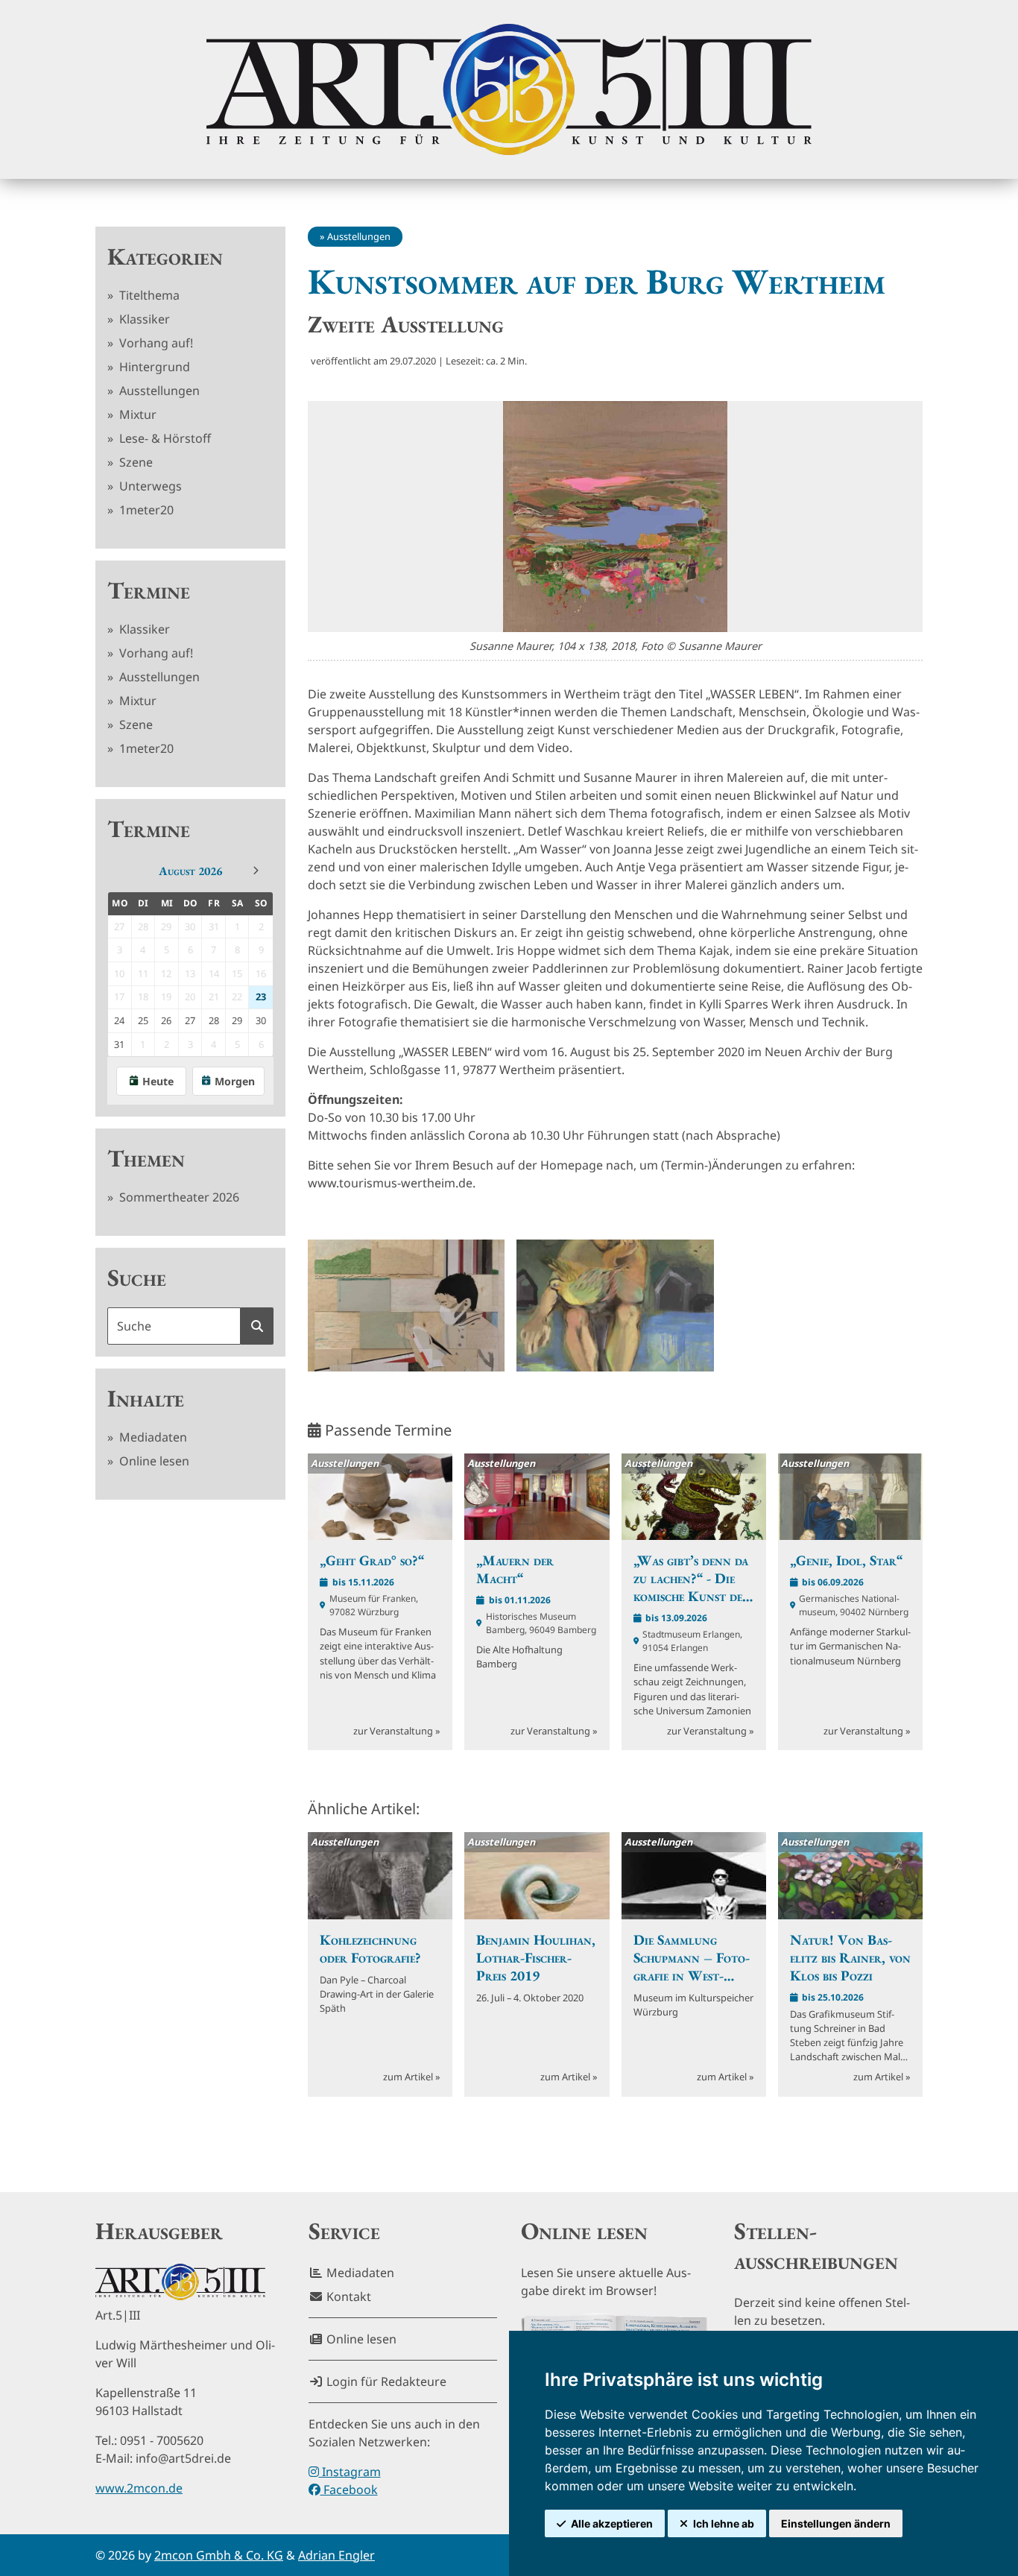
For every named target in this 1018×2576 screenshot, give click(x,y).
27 (190, 1020)
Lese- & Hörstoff (164, 438)
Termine (149, 590)
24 (119, 1020)
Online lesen (153, 1461)
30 (261, 1020)
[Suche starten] (257, 1326)
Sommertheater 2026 (178, 1197)
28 (214, 1020)
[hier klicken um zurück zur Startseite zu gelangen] (509, 89)
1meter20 (145, 510)
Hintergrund (153, 367)
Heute (158, 1081)
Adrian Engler (336, 2555)
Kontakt (347, 2296)
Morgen (235, 1081)
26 (166, 1020)
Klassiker (143, 319)
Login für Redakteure (385, 2381)
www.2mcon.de (139, 2488)
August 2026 (190, 871)
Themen (146, 1158)
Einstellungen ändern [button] (836, 2523)
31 (119, 1044)
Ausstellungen (158, 391)
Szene (135, 462)
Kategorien (165, 256)
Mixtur (136, 414)
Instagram (350, 2472)
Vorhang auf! (155, 343)
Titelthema (148, 295)
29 (237, 1020)
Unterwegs (149, 486)
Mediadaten (152, 1437)
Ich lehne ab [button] (724, 2523)
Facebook (349, 2490)
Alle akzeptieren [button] (612, 2523)
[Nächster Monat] (256, 871)
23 (261, 997)
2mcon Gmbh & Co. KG (219, 2555)
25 (143, 1020)
